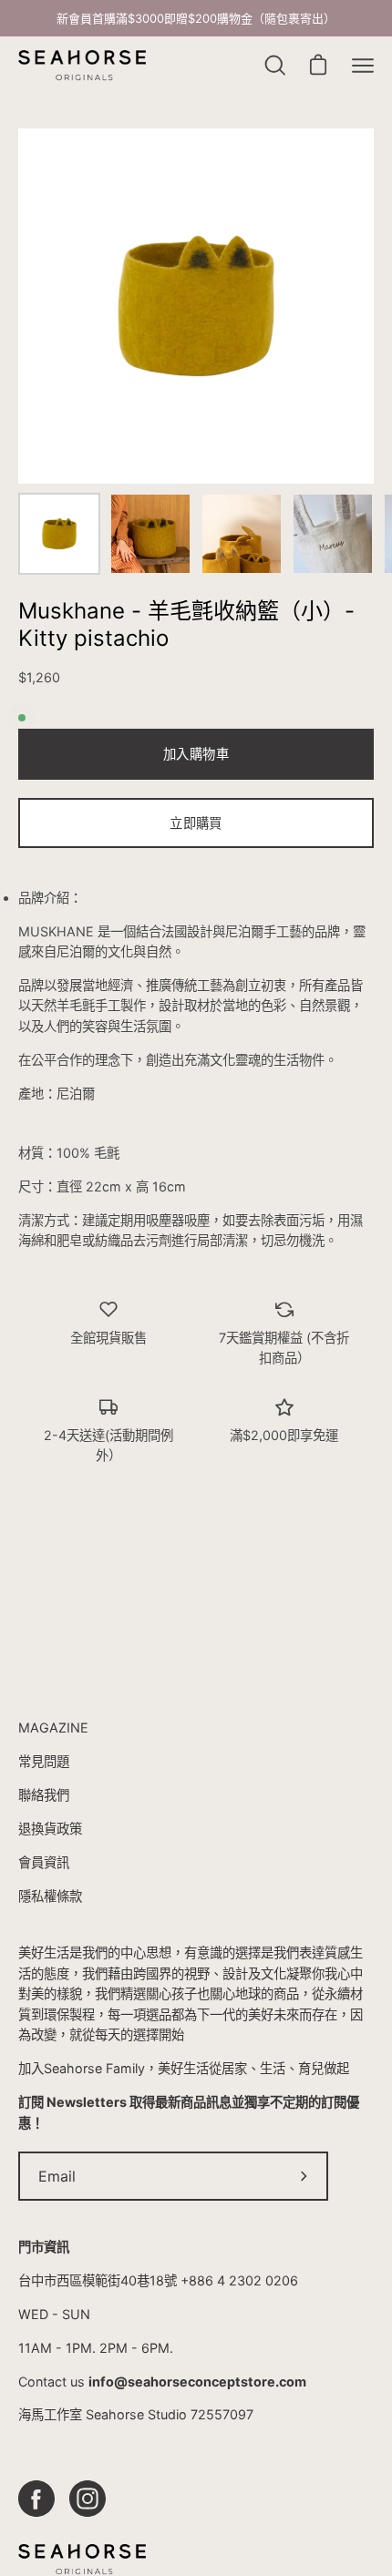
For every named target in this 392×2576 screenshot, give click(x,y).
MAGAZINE (53, 1728)
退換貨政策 (50, 1829)
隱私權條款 (50, 1896)
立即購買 (196, 823)
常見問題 (44, 1761)
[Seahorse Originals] (82, 66)
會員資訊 (44, 1862)
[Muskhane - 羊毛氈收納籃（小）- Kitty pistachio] (59, 534)
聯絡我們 (44, 1795)
